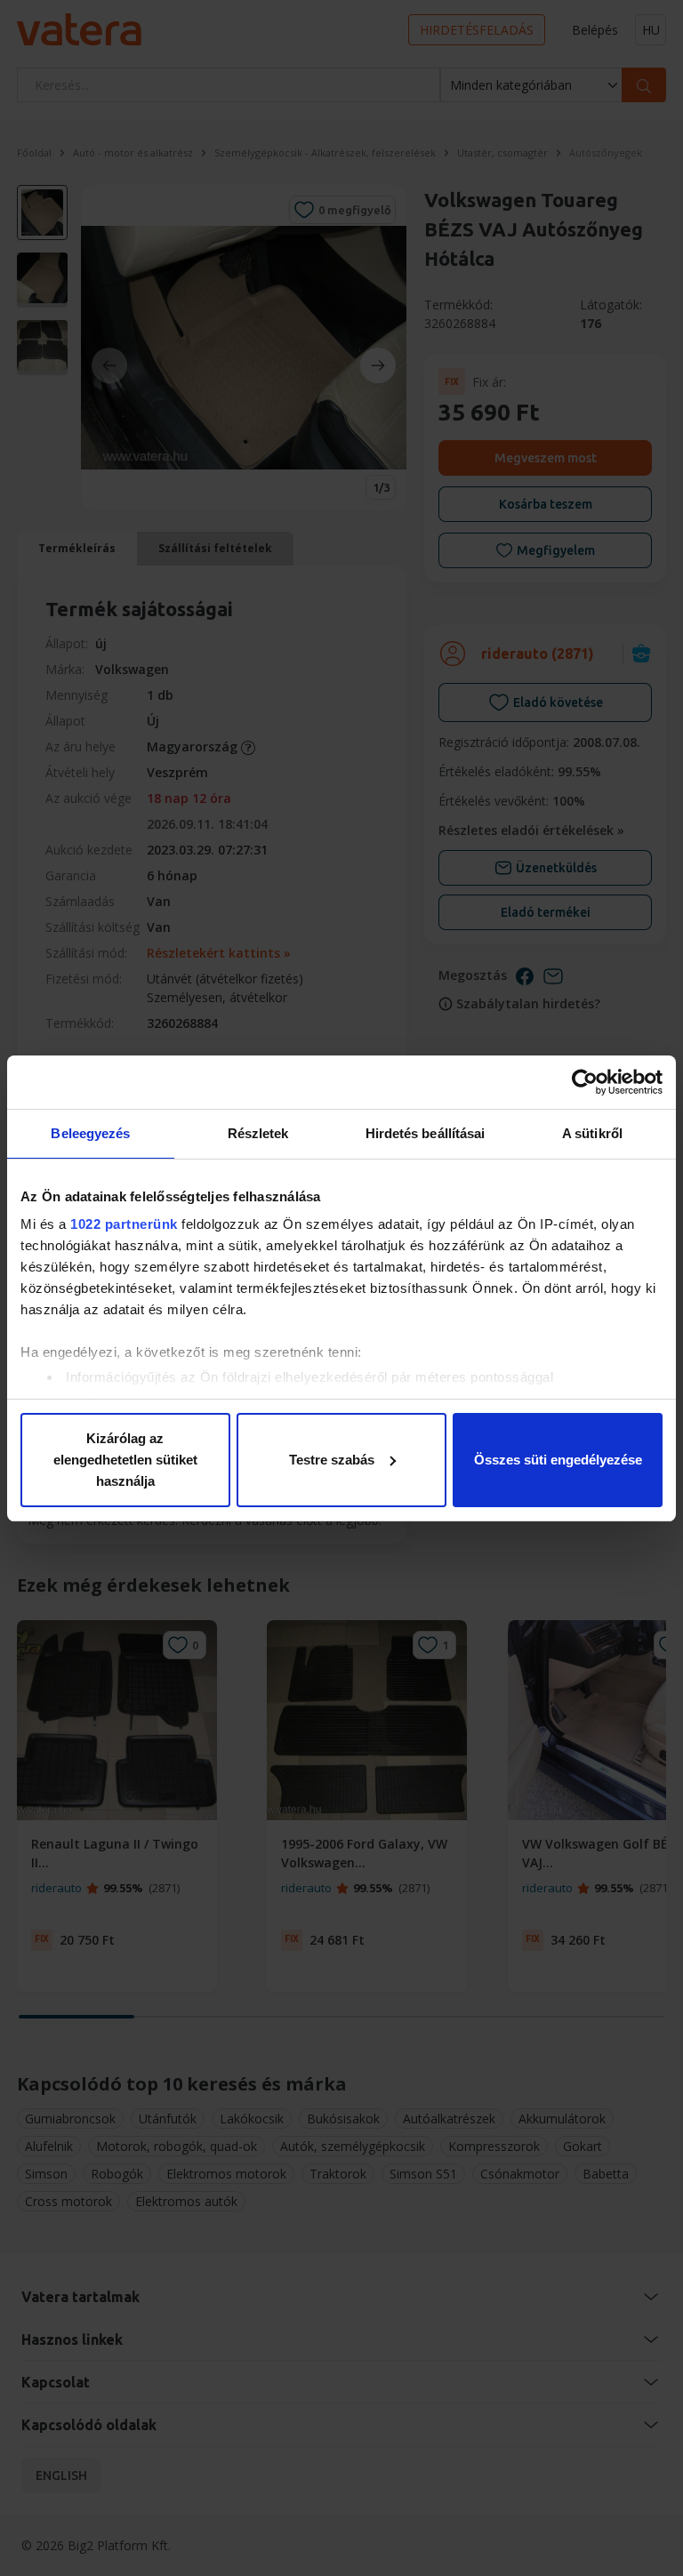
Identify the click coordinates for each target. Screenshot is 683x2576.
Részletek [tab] (258, 1133)
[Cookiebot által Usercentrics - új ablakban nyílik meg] (585, 1082)
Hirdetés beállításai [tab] (426, 1133)
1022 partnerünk (124, 1224)
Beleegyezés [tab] (90, 1133)
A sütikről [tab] (592, 1133)
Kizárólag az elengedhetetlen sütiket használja (125, 1460)
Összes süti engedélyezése (558, 1460)
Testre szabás (332, 1460)
